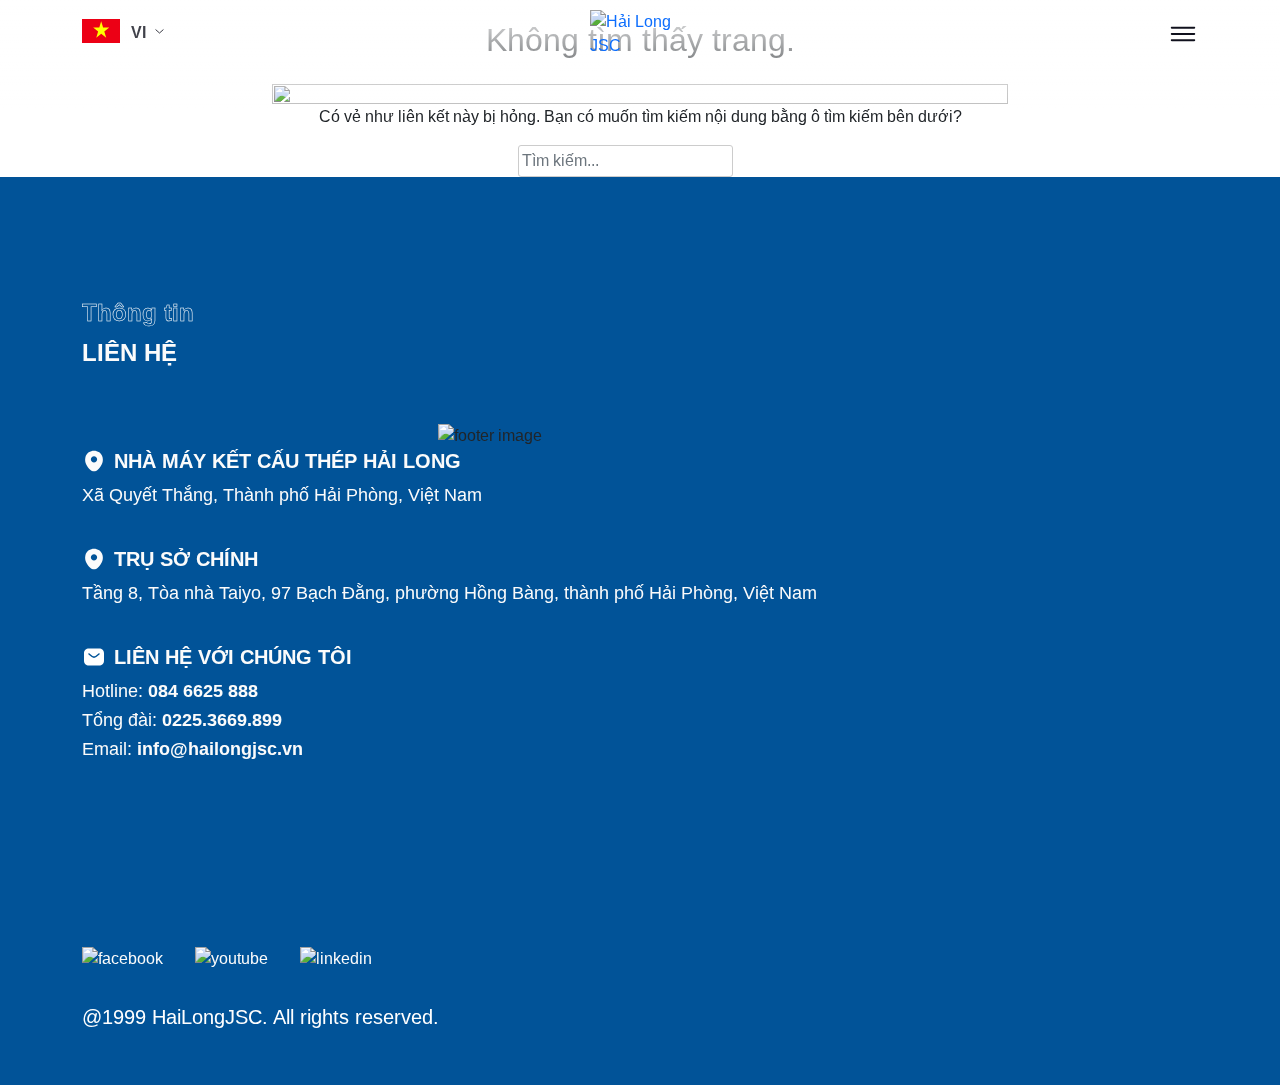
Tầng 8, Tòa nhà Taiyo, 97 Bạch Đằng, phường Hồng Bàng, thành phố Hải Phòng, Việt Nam (449, 593)
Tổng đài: (182, 720)
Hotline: (170, 691)
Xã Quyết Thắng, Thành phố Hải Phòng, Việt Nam (282, 495)
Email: (192, 749)
